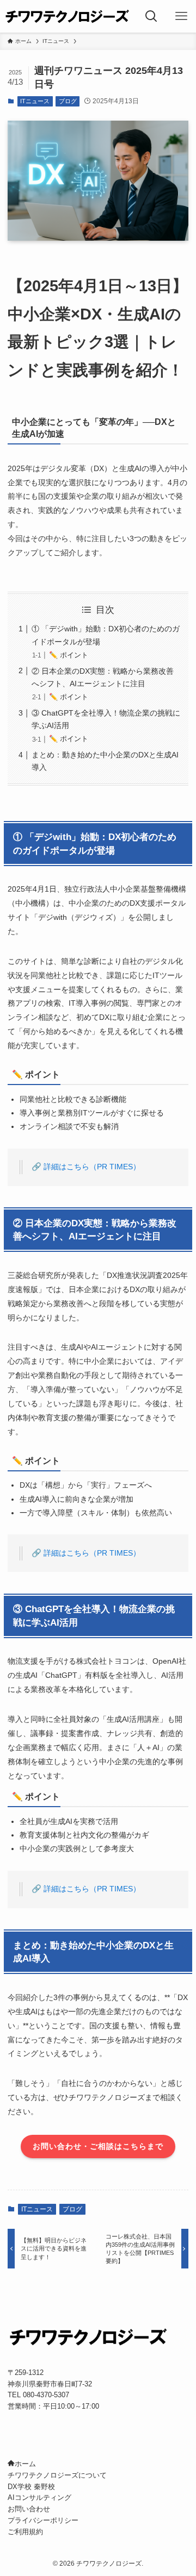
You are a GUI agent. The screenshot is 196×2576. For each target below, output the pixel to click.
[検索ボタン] (152, 16)
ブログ (68, 101)
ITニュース (35, 101)
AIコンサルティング (39, 2497)
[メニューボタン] (181, 16)
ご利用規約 (25, 2532)
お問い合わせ (29, 2509)
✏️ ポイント (69, 655)
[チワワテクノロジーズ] (68, 16)
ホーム (25, 2464)
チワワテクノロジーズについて (57, 2475)
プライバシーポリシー (43, 2520)
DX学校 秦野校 (31, 2487)
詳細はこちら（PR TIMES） (92, 1167)
